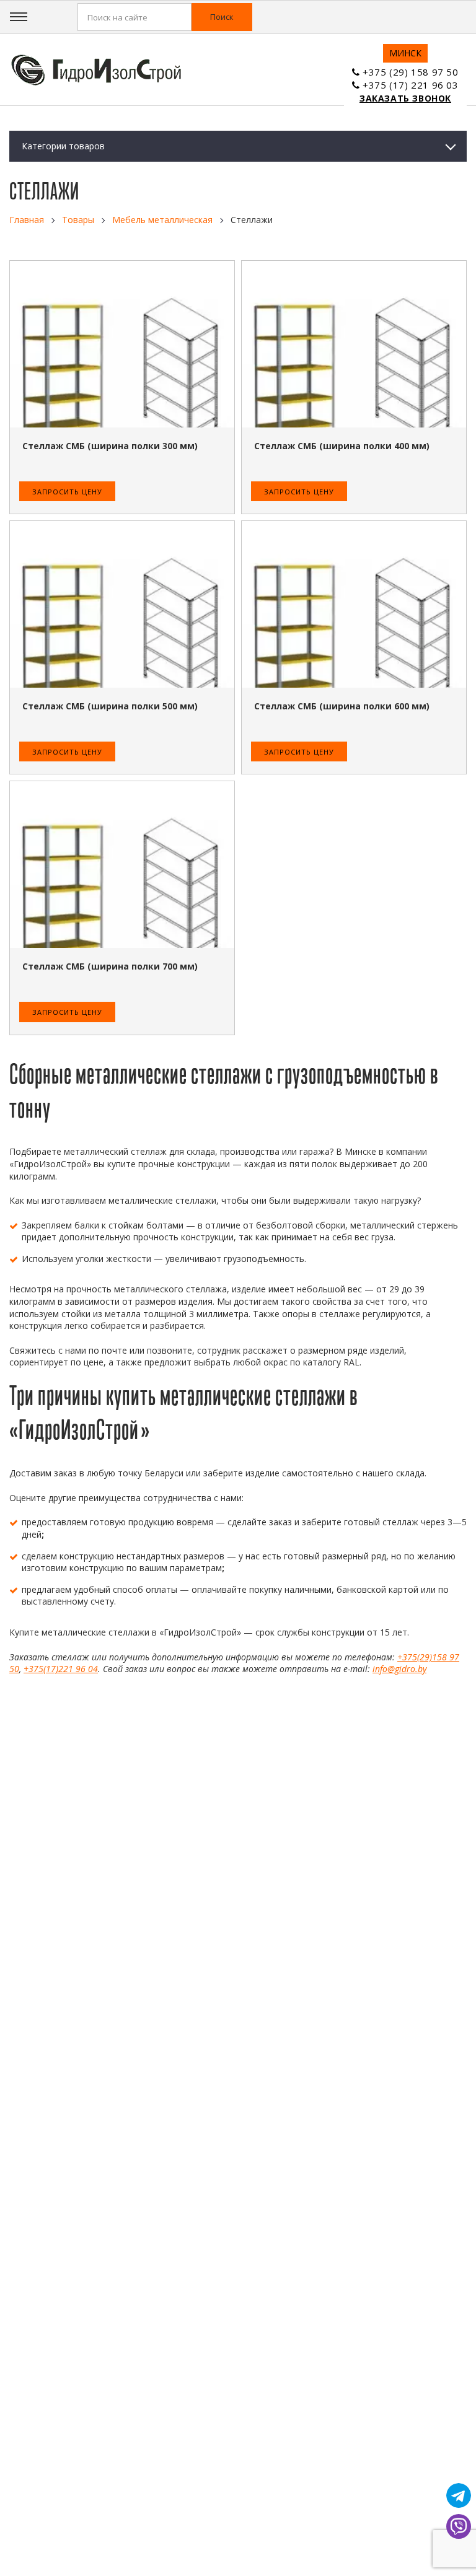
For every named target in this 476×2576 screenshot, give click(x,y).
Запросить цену (67, 492)
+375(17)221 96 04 (61, 1669)
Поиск (222, 17)
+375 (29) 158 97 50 (410, 72)
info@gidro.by (399, 1669)
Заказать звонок (405, 98)
